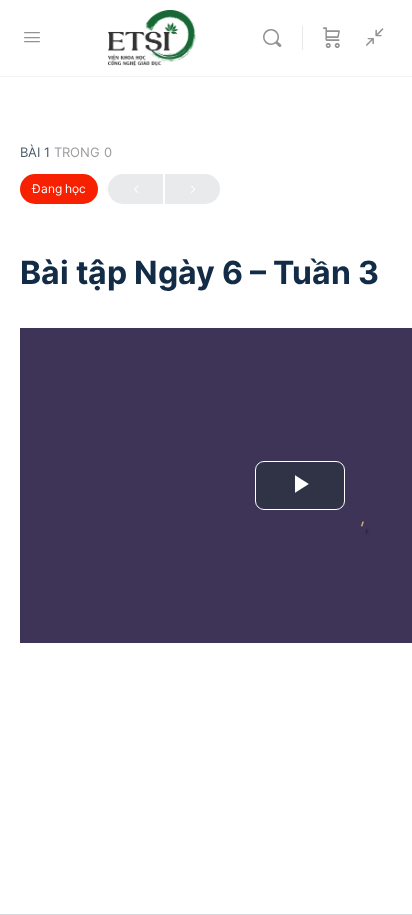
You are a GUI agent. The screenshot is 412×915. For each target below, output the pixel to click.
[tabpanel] (206, 503)
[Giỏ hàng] (332, 38)
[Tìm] (277, 38)
